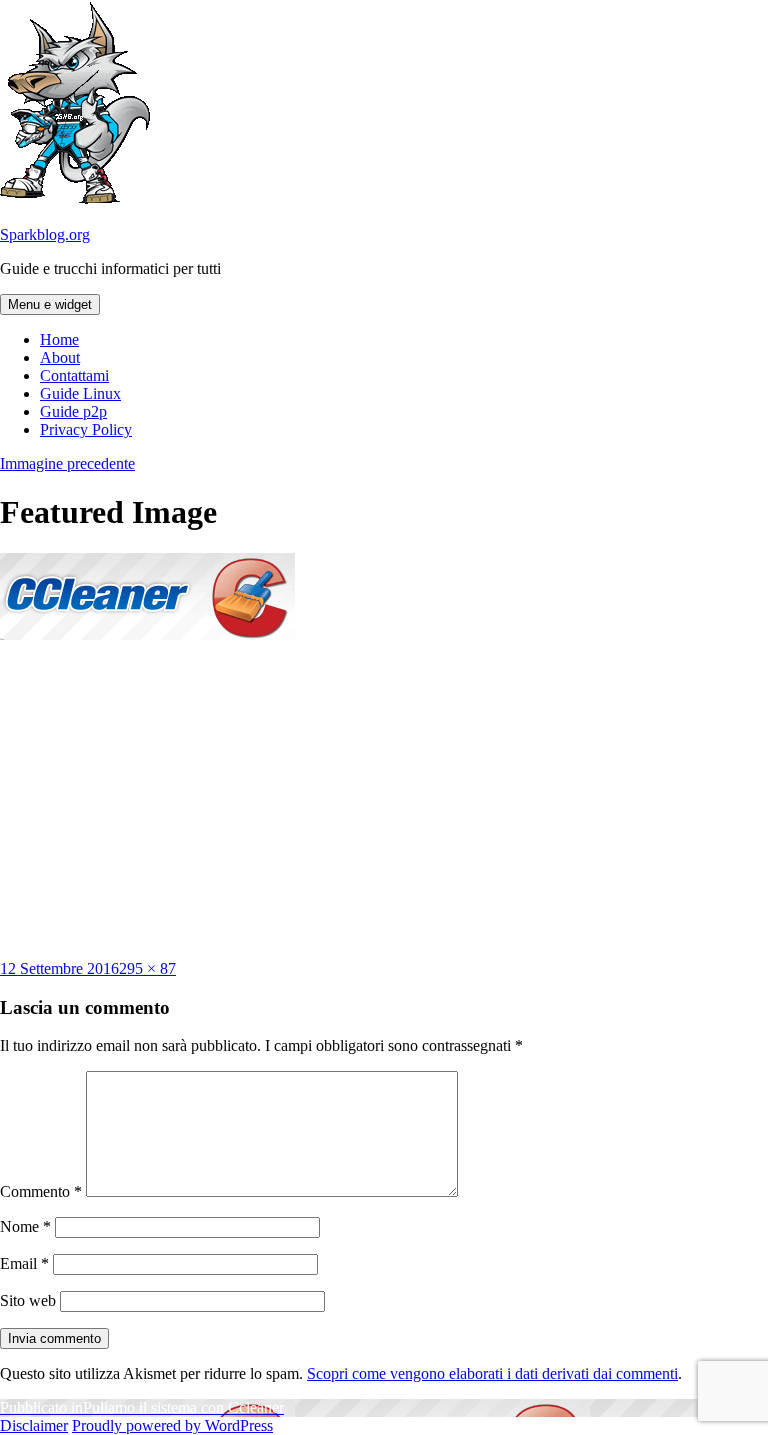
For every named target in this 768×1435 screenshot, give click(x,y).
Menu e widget (50, 304)
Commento (41, 1191)
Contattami (74, 375)
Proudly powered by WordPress (172, 1425)
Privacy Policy (86, 429)
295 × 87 (147, 968)
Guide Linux (80, 393)
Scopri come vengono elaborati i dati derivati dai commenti (492, 1373)
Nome (25, 1226)
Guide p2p (73, 411)
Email (24, 1263)
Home (59, 339)
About (60, 357)
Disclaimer (34, 1425)
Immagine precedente (67, 463)
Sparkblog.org (45, 234)
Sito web (28, 1300)
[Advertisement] (384, 800)
